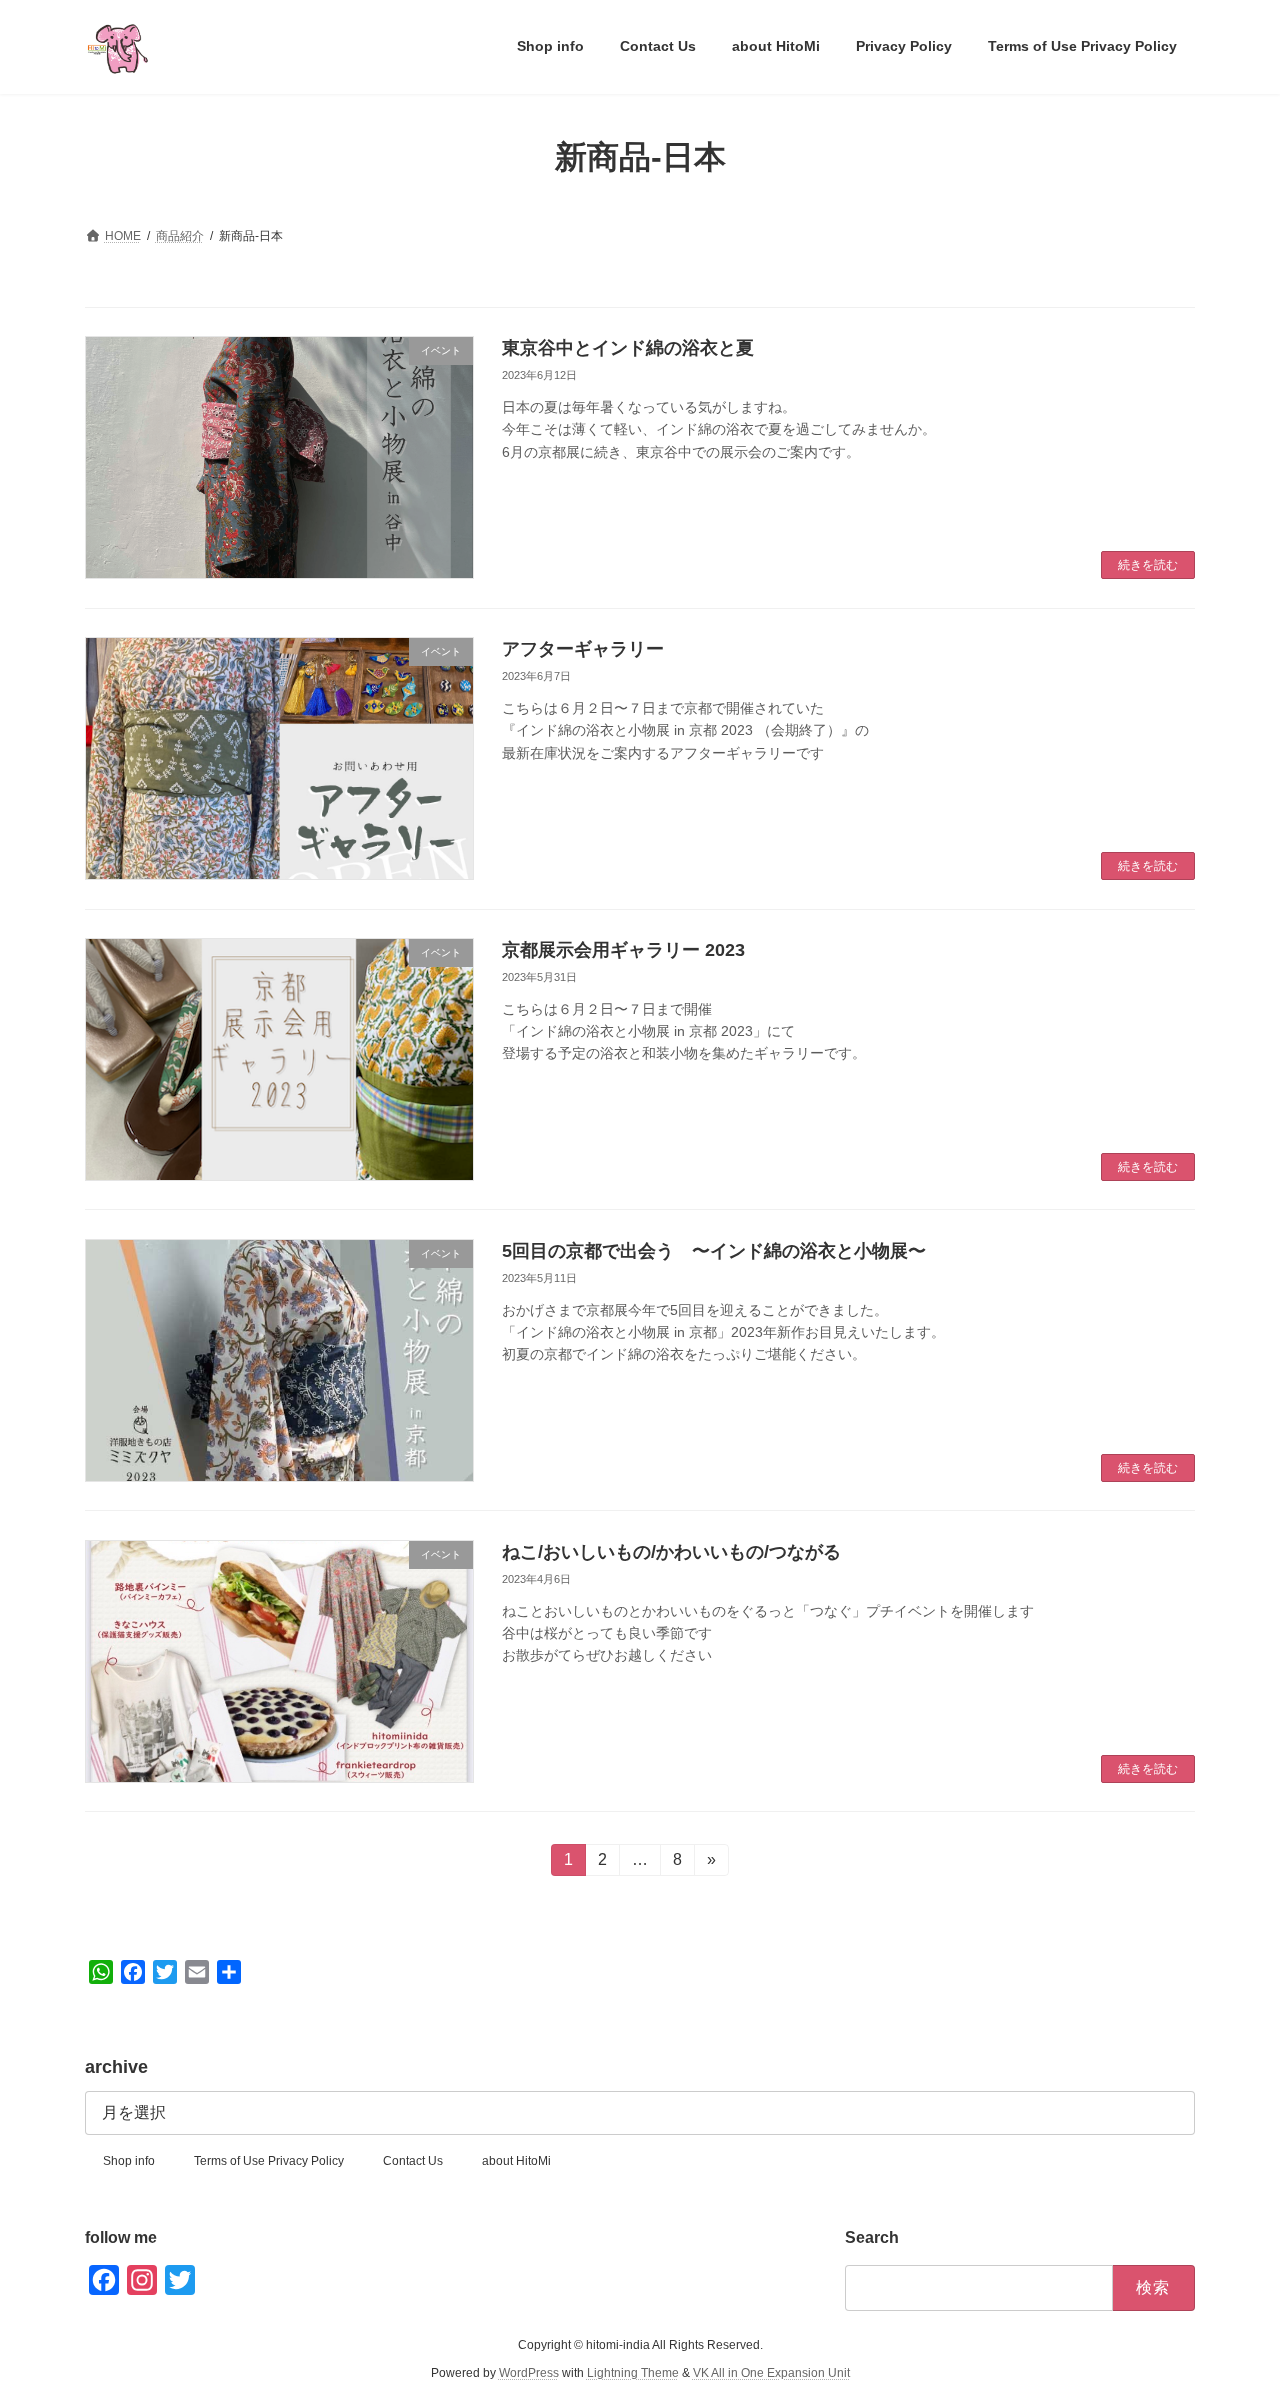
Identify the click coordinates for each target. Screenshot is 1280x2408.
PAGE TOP (1230, 2317)
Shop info (129, 2161)
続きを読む (1148, 565)
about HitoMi (516, 2161)
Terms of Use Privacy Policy (269, 2161)
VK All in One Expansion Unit (771, 2374)
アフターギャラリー (583, 649)
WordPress (529, 2374)
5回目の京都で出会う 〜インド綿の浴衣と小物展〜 (714, 1251)
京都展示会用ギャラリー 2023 (623, 950)
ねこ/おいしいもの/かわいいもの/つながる (671, 1552)
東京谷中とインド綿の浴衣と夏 (628, 348)
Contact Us (413, 2161)
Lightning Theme (633, 2374)
